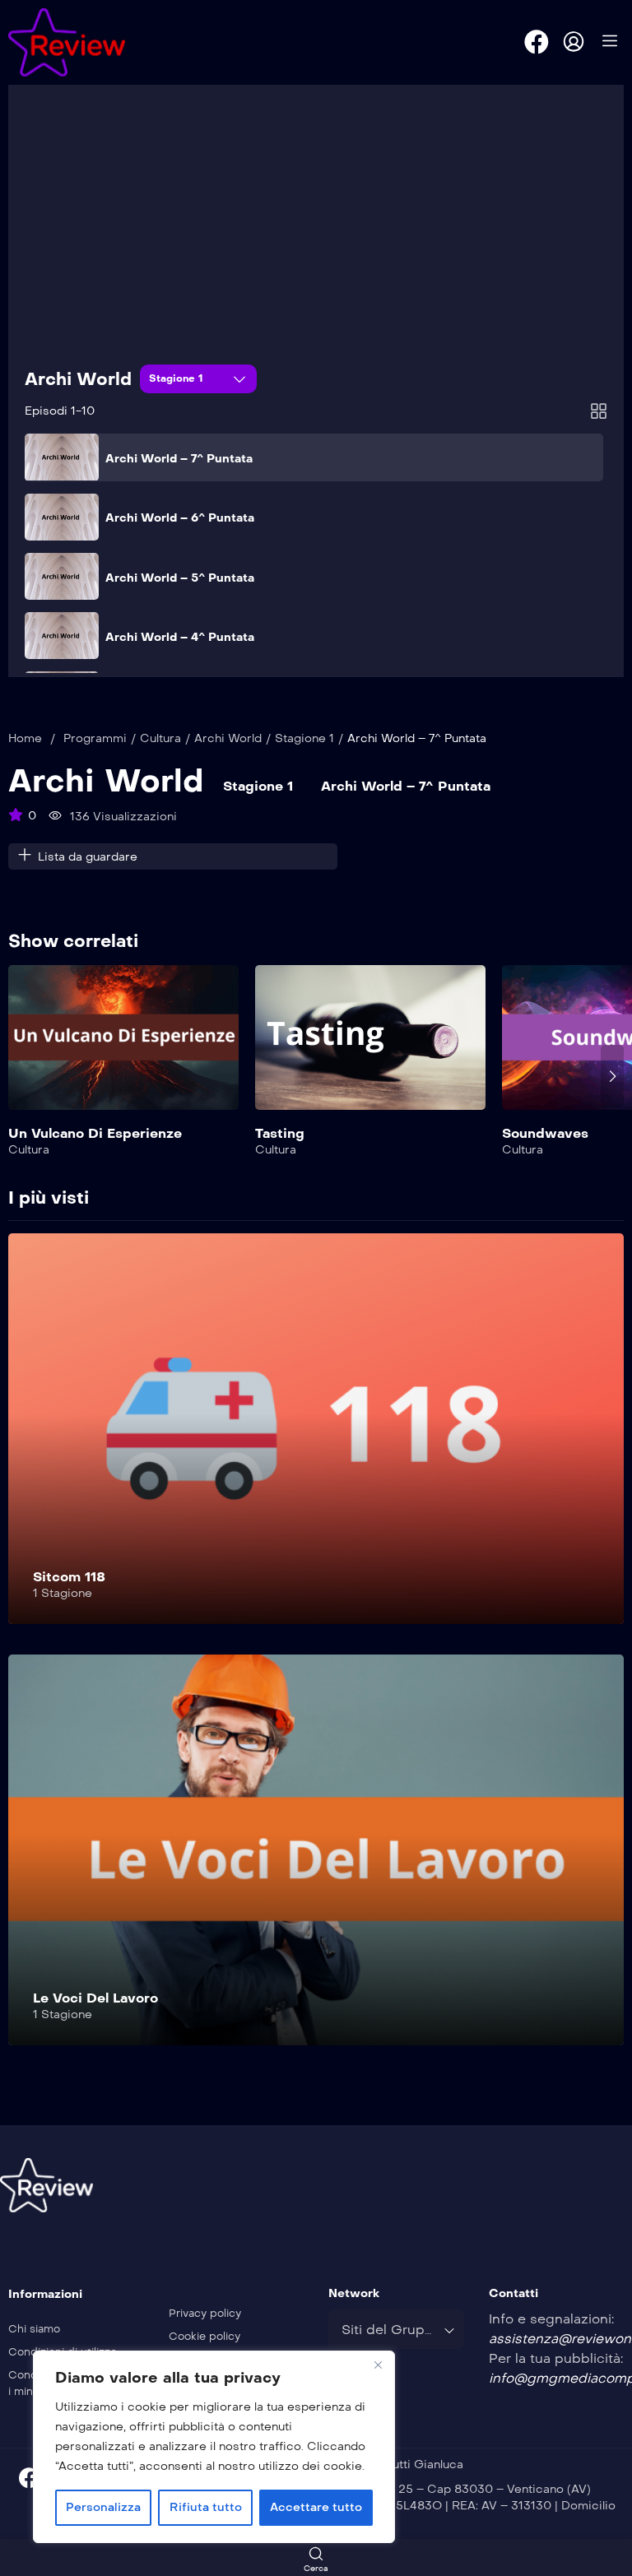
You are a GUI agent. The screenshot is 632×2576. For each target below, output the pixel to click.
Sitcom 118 (69, 1577)
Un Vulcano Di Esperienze (95, 1133)
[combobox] (396, 2329)
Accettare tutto (316, 2507)
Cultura (160, 738)
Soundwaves (545, 1133)
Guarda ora (124, 1048)
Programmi (95, 738)
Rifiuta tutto (206, 2507)
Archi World (78, 379)
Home (25, 738)
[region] (214, 2447)
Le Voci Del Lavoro (95, 1998)
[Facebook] (537, 42)
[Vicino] (378, 2365)
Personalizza (103, 2507)
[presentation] (20, 1076)
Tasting (280, 1133)
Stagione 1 (178, 378)
